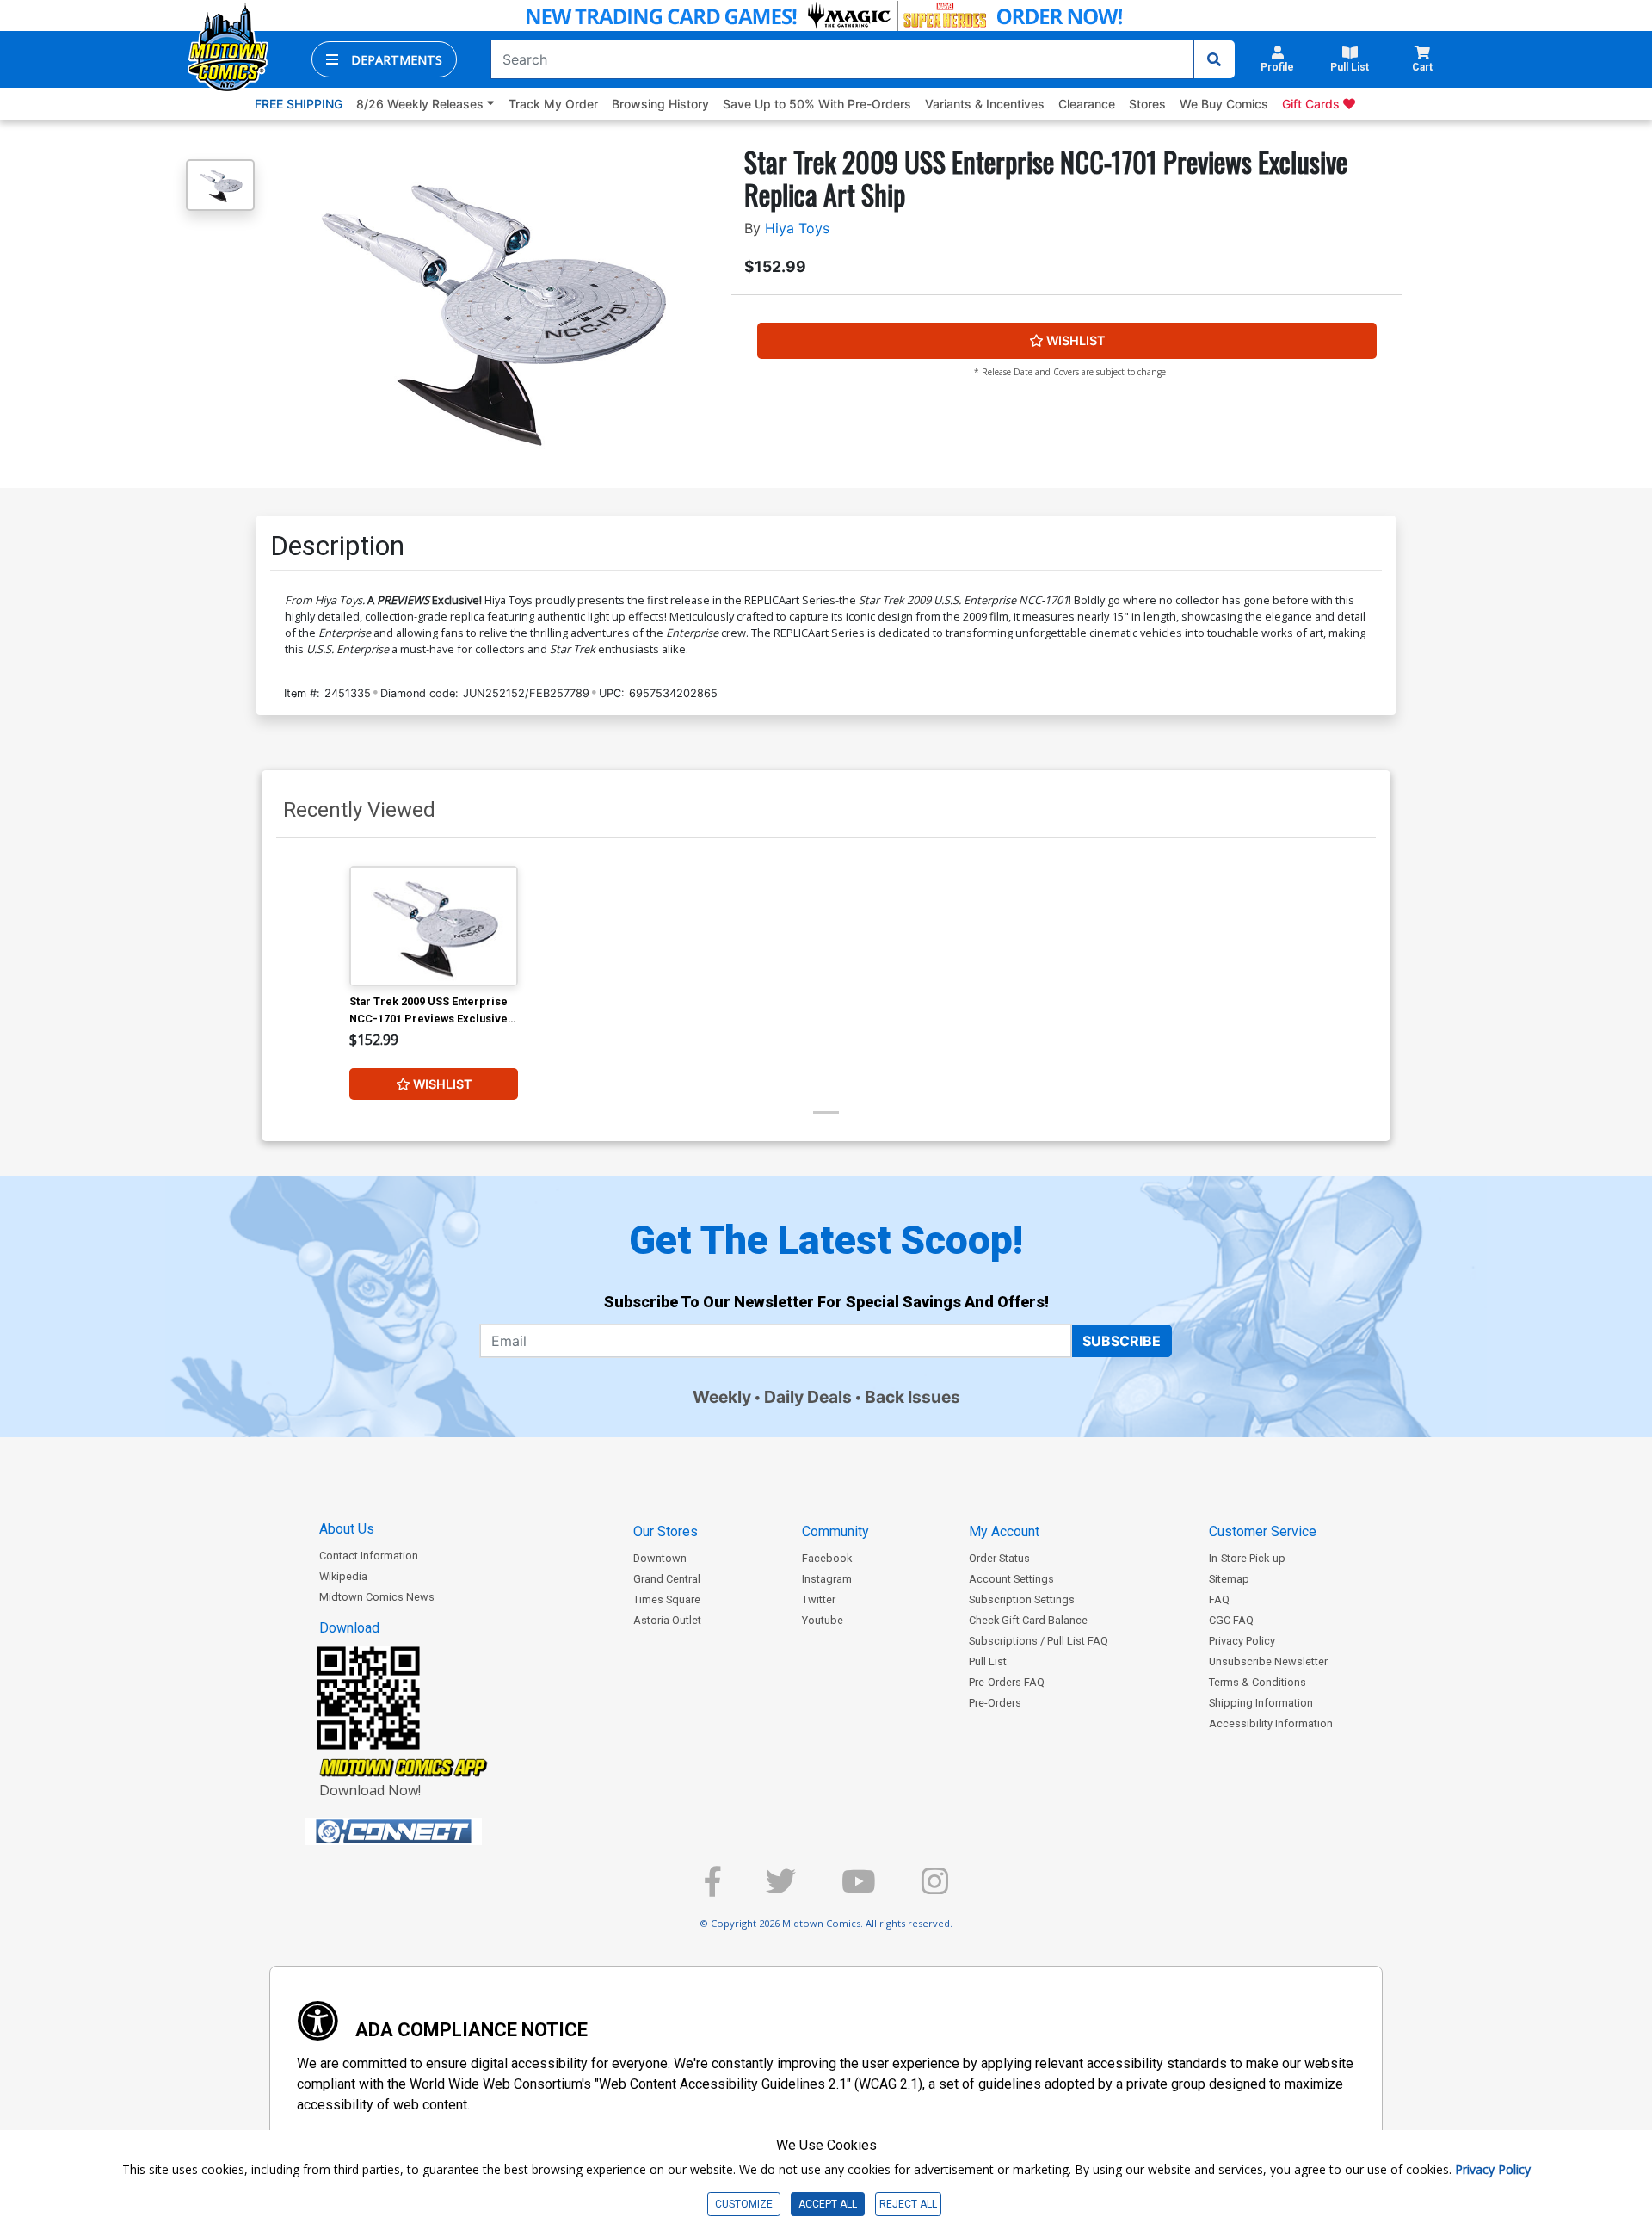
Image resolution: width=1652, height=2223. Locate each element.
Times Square (667, 1599)
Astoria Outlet (667, 1620)
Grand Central (667, 1579)
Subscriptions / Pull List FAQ (1039, 1641)
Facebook (827, 1558)
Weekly (722, 1397)
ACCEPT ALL (828, 2204)
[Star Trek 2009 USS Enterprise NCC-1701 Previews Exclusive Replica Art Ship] (434, 926)
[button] (384, 59)
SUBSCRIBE (1122, 1341)
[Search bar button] (1214, 59)
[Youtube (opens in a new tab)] (859, 1889)
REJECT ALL (908, 2204)
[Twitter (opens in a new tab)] (781, 1889)
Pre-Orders (995, 1703)
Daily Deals (808, 1397)
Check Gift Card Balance (1028, 1620)
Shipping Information (1261, 1703)
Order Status (999, 1558)
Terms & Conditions (1257, 1682)
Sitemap (1229, 1579)
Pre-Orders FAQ (1007, 1682)
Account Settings (1011, 1579)
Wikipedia (343, 1576)
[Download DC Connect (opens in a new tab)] (426, 1831)
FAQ (1219, 1599)
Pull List (988, 1661)
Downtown (660, 1558)
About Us (347, 1529)
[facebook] (712, 1889)
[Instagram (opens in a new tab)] (935, 1889)
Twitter (819, 1599)
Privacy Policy (1242, 1641)
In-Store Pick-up (1247, 1558)
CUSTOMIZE (744, 2204)
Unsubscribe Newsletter (1268, 1661)
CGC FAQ (1231, 1620)
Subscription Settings (1022, 1599)
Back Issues (912, 1397)
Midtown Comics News (377, 1597)
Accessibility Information (1271, 1723)
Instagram (827, 1579)
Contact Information (369, 1556)
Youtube (823, 1620)
